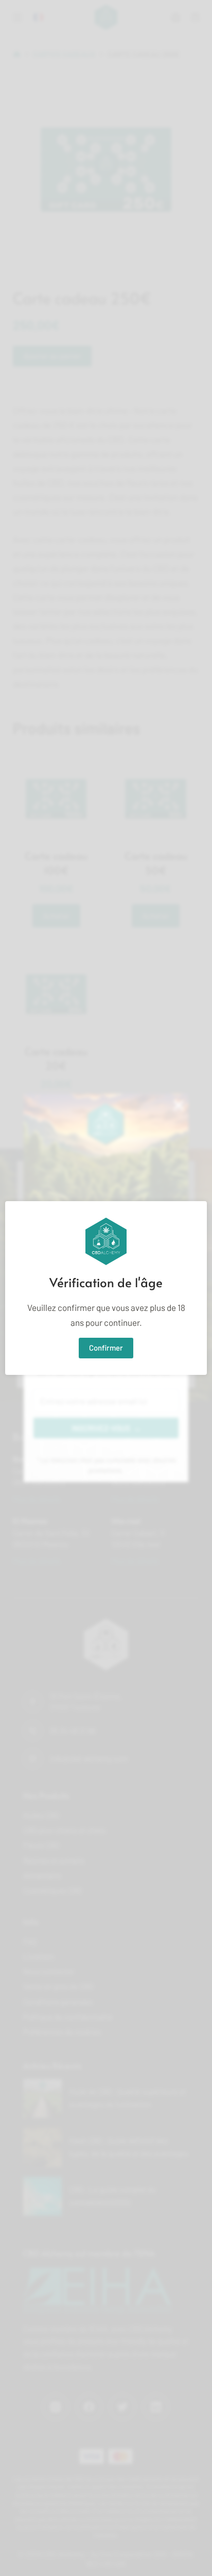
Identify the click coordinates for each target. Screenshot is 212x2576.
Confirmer (106, 1348)
